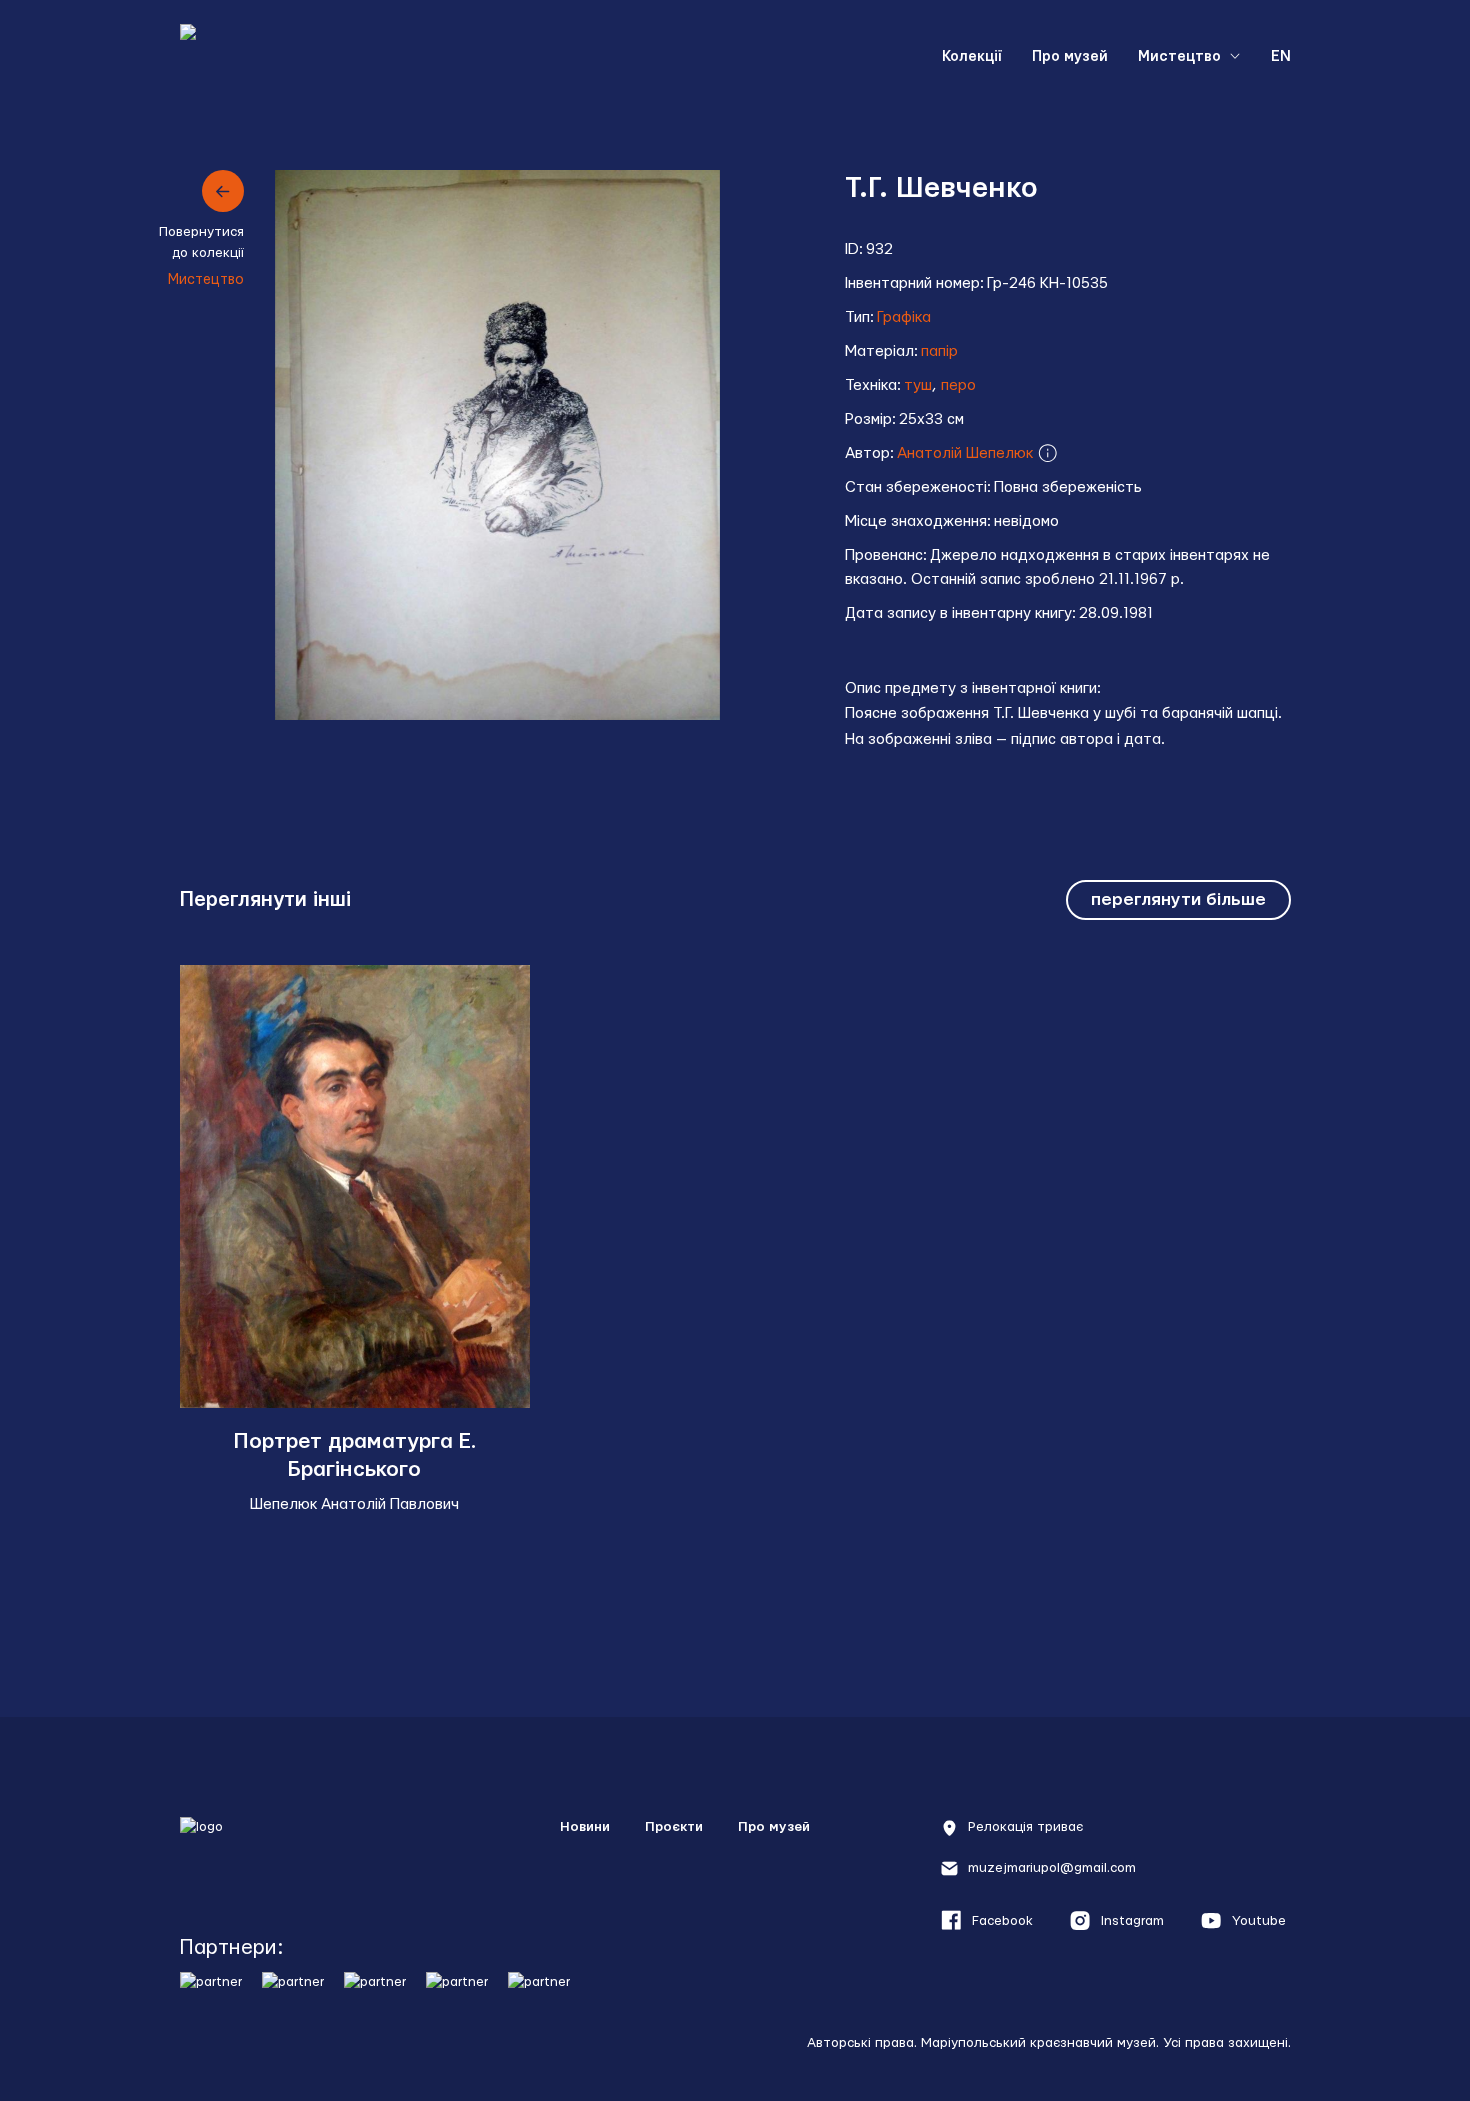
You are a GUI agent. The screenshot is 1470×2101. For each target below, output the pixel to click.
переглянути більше (1178, 899)
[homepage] (271, 1850)
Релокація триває (1025, 1827)
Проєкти (674, 1827)
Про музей (1070, 57)
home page (280, 57)
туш (918, 385)
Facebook (1002, 1921)
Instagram (1132, 1921)
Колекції (972, 57)
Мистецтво (1179, 57)
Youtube (1259, 1921)
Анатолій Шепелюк (967, 453)
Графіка (904, 317)
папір (939, 351)
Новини (585, 1827)
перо (958, 385)
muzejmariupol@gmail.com (1052, 1868)
